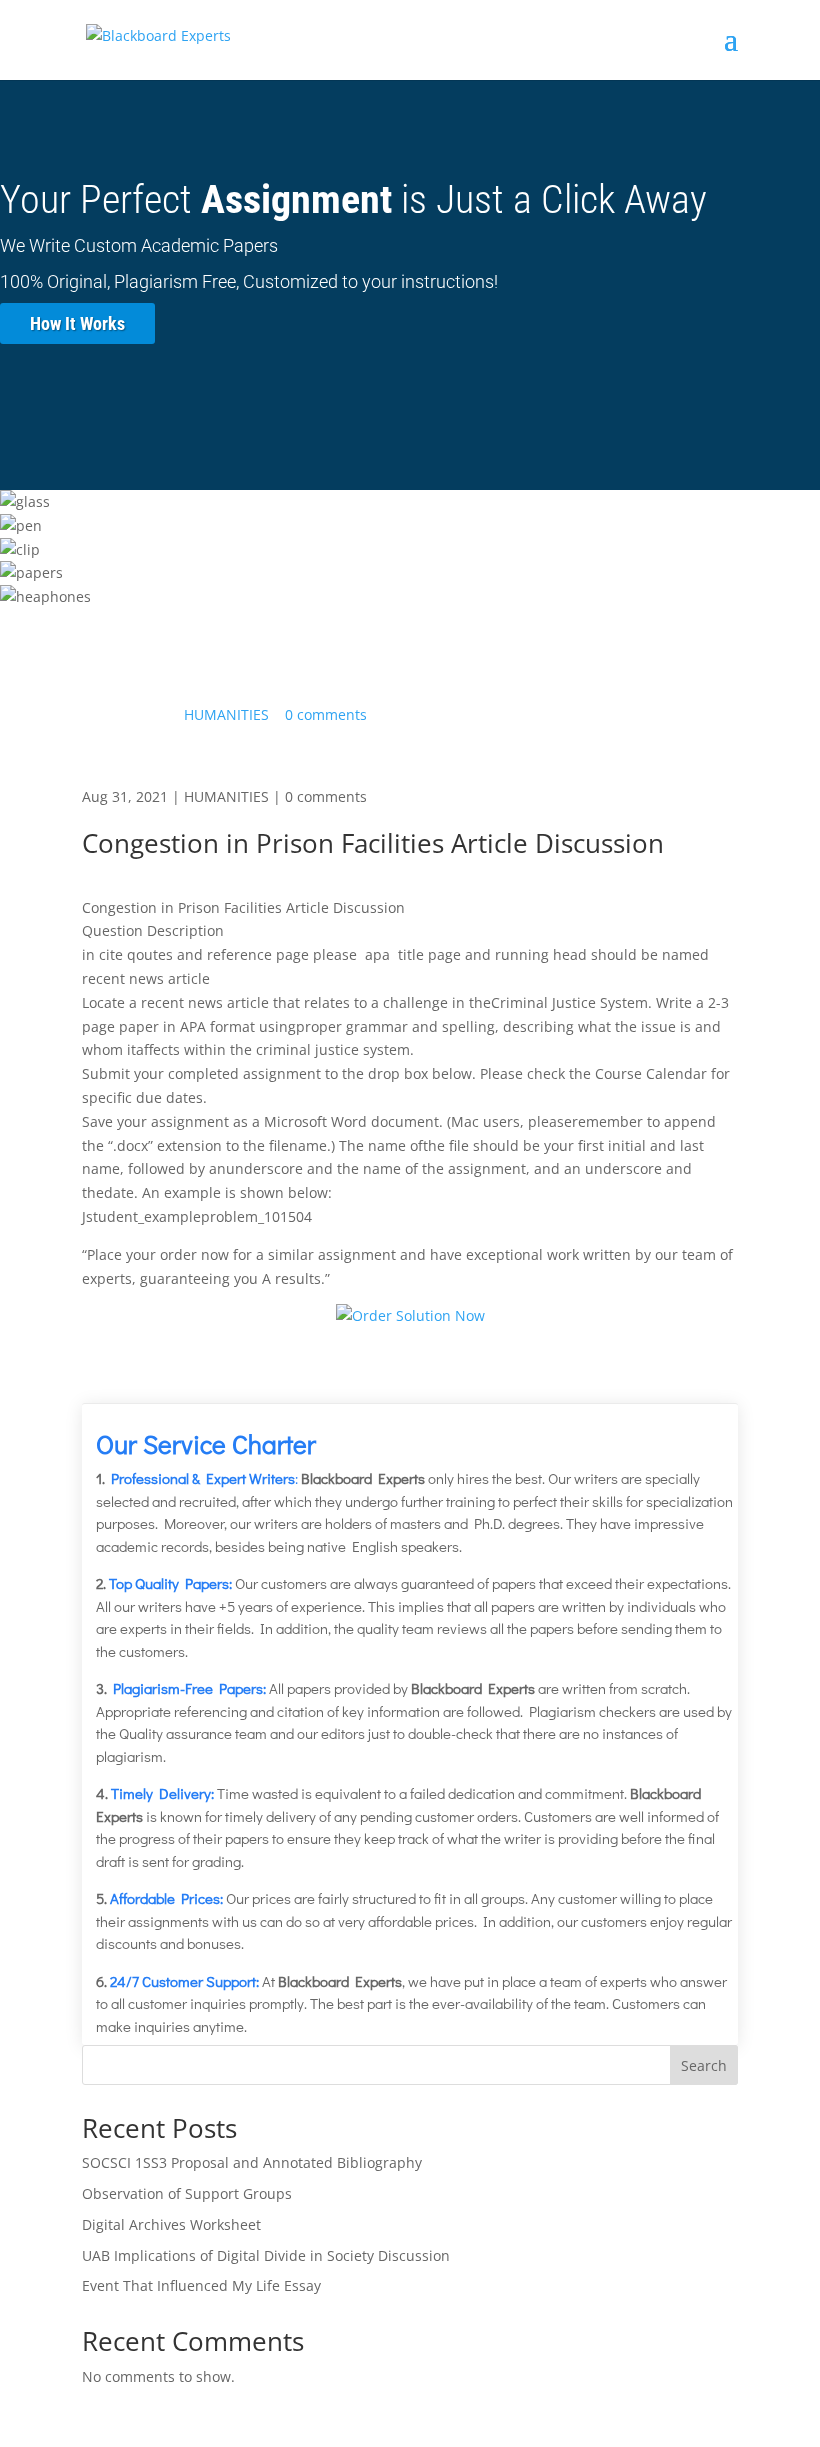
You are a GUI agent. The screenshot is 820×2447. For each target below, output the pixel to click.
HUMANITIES (226, 714)
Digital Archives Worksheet (171, 2224)
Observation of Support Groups (187, 2193)
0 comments (326, 714)
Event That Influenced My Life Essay (201, 2285)
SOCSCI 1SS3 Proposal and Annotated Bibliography (252, 2162)
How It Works (77, 323)
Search (704, 2065)
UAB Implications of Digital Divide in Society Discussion (266, 2255)
